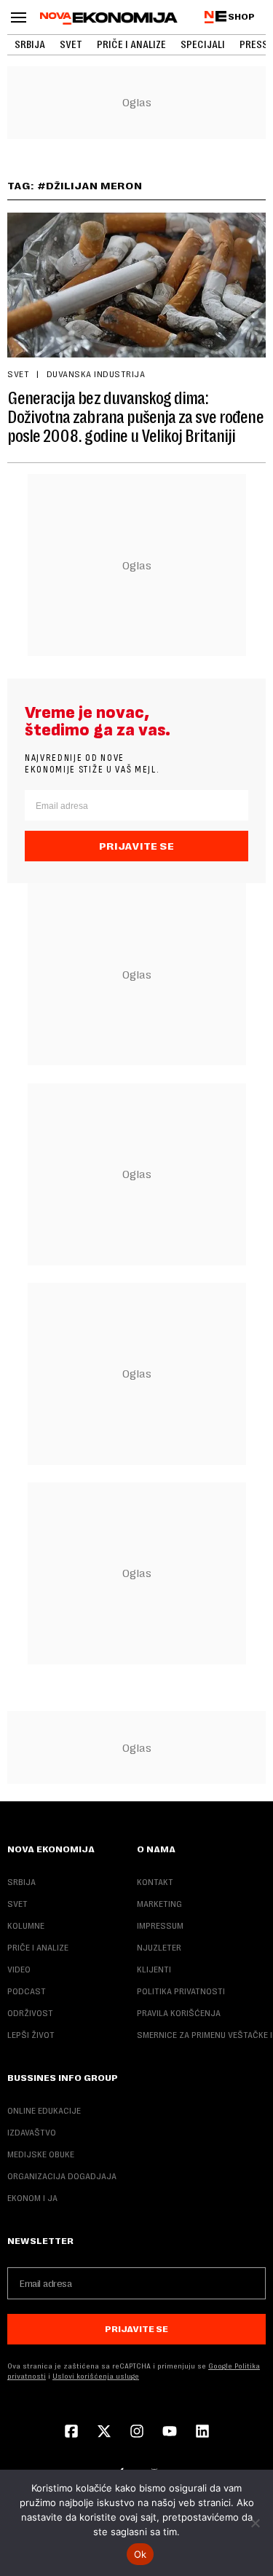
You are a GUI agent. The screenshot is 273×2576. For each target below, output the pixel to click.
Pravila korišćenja (179, 2013)
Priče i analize (131, 44)
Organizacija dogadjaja (62, 2176)
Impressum (160, 1926)
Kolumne (26, 1926)
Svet (71, 44)
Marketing (159, 1904)
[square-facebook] (71, 2433)
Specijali (203, 44)
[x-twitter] (104, 2433)
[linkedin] (202, 2433)
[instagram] (137, 2433)
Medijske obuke (41, 2154)
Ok (141, 2554)
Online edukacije (44, 2111)
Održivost (30, 2013)
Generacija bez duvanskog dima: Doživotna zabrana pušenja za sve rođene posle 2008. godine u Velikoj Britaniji (135, 417)
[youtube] (170, 2433)
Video (19, 1969)
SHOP (241, 17)
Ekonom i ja (32, 2198)
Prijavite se (136, 846)
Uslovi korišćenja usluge (96, 2376)
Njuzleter (159, 1948)
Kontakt (155, 1882)
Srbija (30, 44)
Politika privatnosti (181, 1991)
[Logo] (109, 18)
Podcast (27, 1991)
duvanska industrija (96, 374)
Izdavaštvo (32, 2133)
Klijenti (154, 1969)
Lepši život (31, 2035)
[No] (255, 2523)
